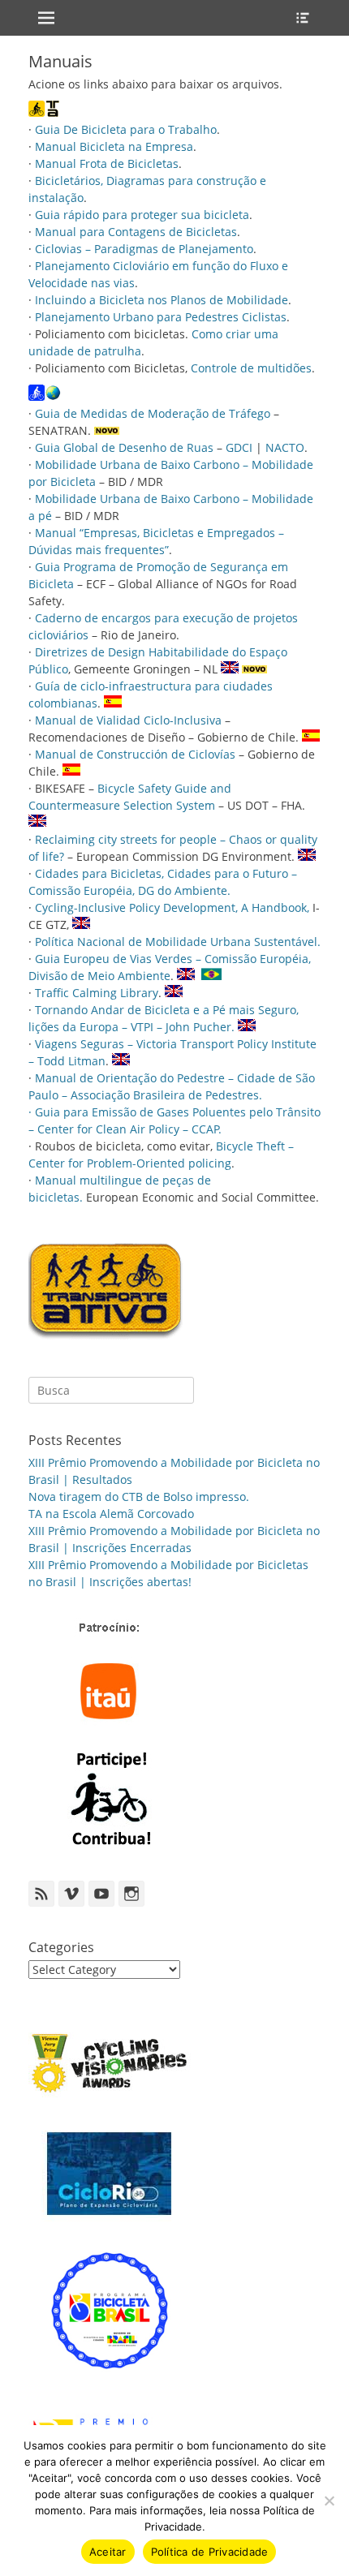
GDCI (239, 447)
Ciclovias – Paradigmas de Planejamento (144, 249)
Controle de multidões (251, 368)
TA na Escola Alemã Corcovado (111, 1514)
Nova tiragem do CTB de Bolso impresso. (139, 1497)
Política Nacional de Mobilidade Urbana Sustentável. (178, 942)
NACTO (285, 447)
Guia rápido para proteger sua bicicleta (142, 215)
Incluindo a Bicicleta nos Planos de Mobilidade (162, 300)
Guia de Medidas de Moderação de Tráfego (153, 413)
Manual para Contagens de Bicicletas (136, 232)
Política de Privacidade (210, 2552)
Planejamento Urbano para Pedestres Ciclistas (161, 317)
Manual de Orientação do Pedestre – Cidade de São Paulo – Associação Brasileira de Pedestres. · (172, 1095)
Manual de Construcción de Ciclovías (135, 754)
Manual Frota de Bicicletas (107, 163)
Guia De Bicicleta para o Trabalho (126, 129)
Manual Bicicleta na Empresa (114, 146)
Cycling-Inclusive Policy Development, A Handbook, (174, 907)
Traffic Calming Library (97, 993)
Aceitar (108, 2552)
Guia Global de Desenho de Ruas (124, 447)
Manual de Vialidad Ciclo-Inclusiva (128, 720)
